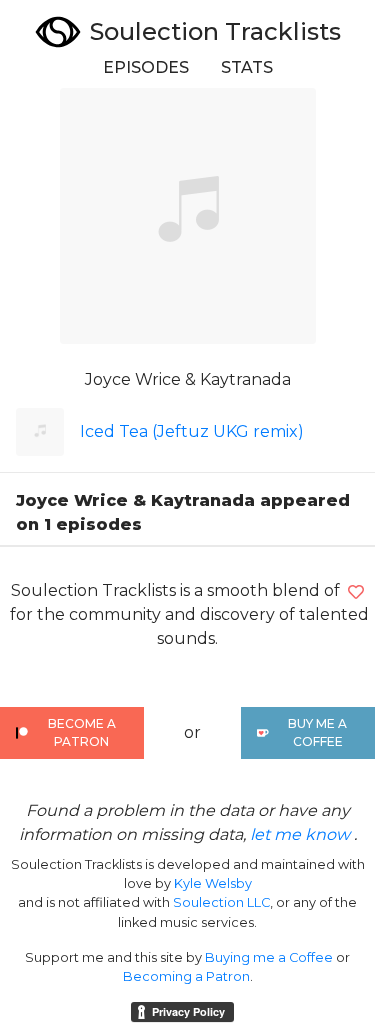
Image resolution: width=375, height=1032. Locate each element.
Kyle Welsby (213, 883)
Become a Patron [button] (82, 732)
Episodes (146, 67)
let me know (300, 834)
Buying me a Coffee (269, 957)
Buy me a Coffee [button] (317, 732)
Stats (247, 67)
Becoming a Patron (186, 976)
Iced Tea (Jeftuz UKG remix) (192, 431)
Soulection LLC (221, 902)
